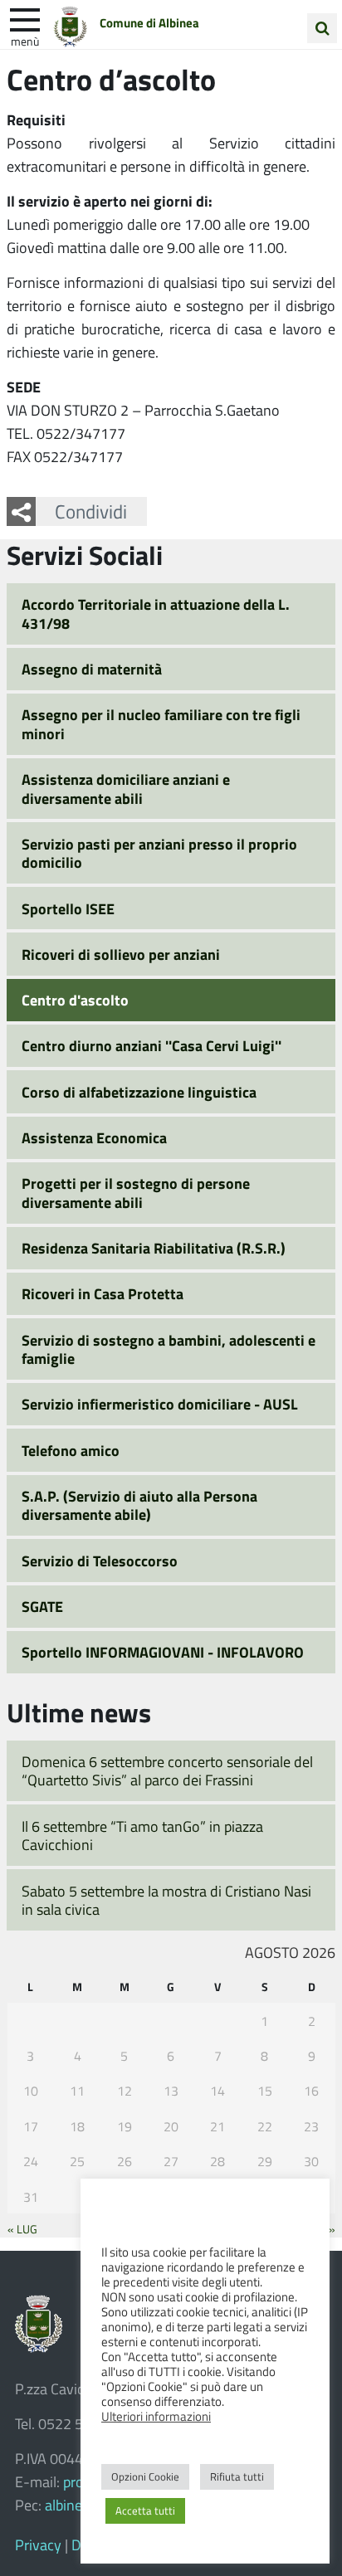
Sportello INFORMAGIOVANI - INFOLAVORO (163, 1652)
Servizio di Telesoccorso (100, 1561)
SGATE (42, 1606)
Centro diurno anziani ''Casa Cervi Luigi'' (151, 1045)
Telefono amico (71, 1450)
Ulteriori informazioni (156, 2416)
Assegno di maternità (92, 669)
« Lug (22, 2228)
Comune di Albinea (149, 22)
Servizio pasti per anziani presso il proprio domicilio (159, 853)
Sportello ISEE (68, 908)
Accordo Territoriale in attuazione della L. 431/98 (156, 614)
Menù (25, 41)
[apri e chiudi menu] (25, 18)
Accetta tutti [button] (145, 2510)
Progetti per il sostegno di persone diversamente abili (136, 1193)
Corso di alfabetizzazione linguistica (139, 1092)
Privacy (38, 2544)
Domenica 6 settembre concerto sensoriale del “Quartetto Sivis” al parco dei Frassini (167, 1771)
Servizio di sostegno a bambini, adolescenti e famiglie (169, 1349)
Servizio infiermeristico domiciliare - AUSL (160, 1404)
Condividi (91, 511)
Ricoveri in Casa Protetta (103, 1293)
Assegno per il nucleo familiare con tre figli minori (161, 724)
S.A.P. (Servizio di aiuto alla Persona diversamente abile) (139, 1505)
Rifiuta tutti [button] (237, 2476)
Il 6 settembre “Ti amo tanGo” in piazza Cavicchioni (142, 1836)
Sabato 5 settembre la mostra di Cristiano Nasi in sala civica (166, 1900)
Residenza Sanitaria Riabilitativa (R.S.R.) (154, 1248)
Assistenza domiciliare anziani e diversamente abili (126, 789)
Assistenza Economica (94, 1137)
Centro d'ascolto (75, 1000)
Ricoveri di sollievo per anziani (121, 954)
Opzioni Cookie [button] (145, 2476)
